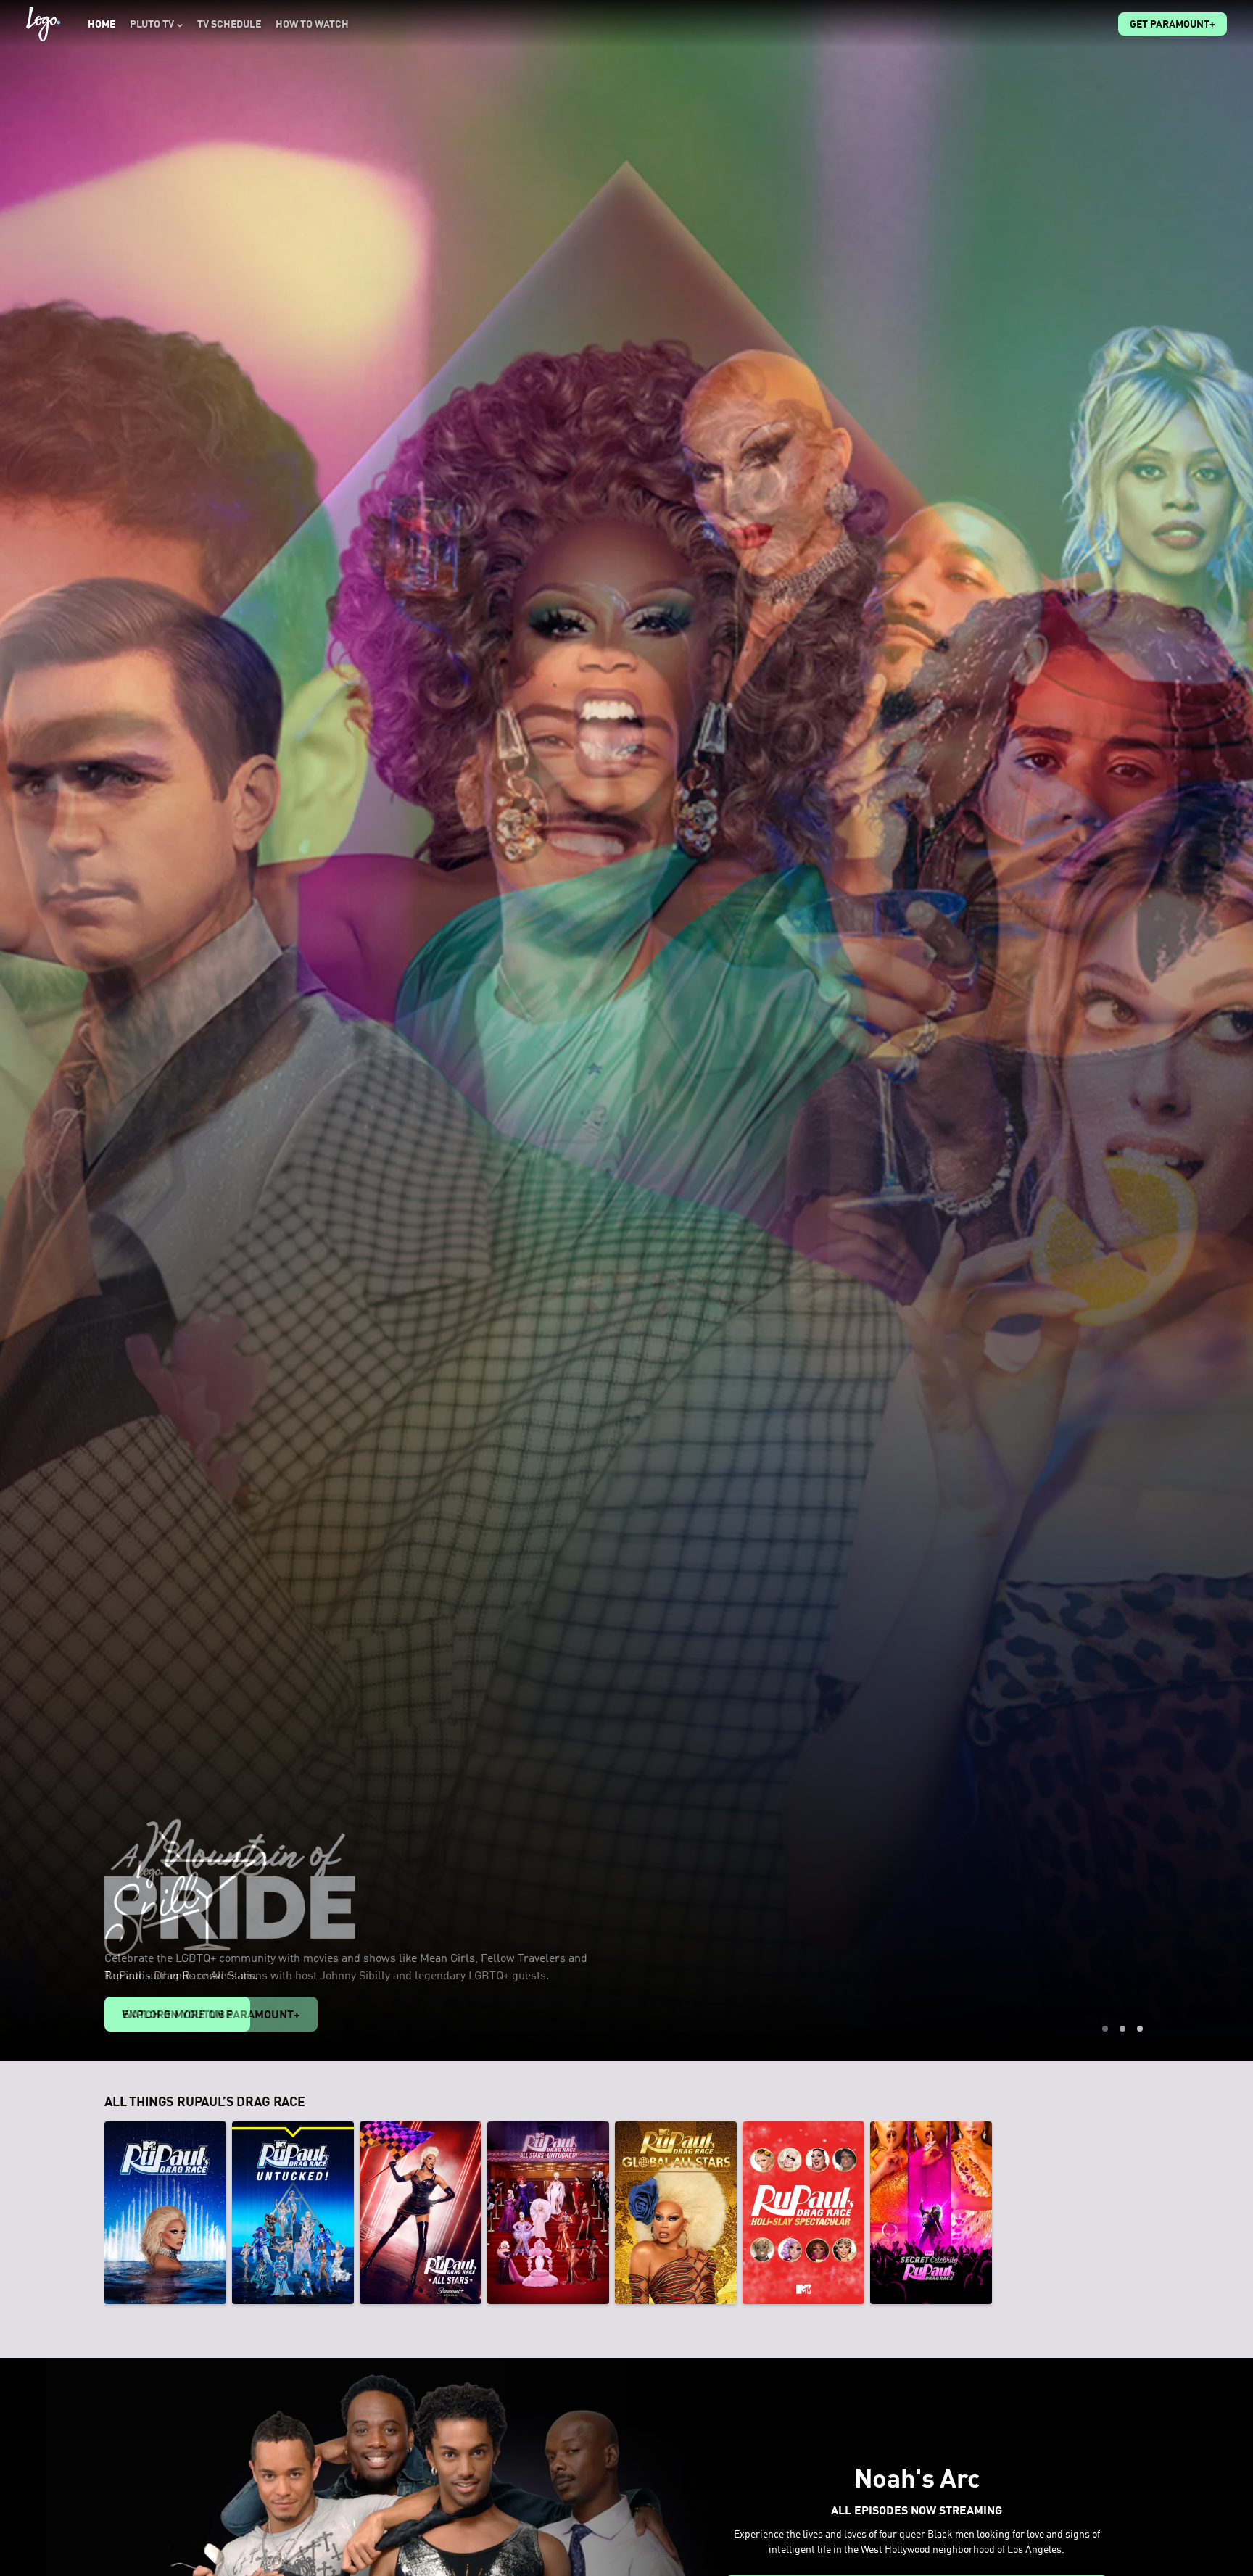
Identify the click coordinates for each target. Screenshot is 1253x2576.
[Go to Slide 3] (1140, 2029)
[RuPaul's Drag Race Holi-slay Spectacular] (803, 2213)
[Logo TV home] (43, 24)
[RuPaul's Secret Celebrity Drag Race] (931, 2213)
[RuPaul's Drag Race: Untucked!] (293, 2213)
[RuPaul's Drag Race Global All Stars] (676, 2213)
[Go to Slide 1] (1105, 2029)
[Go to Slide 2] (1122, 2029)
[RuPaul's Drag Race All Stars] (421, 2213)
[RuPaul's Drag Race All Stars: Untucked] (548, 2213)
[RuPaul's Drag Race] (165, 2213)
